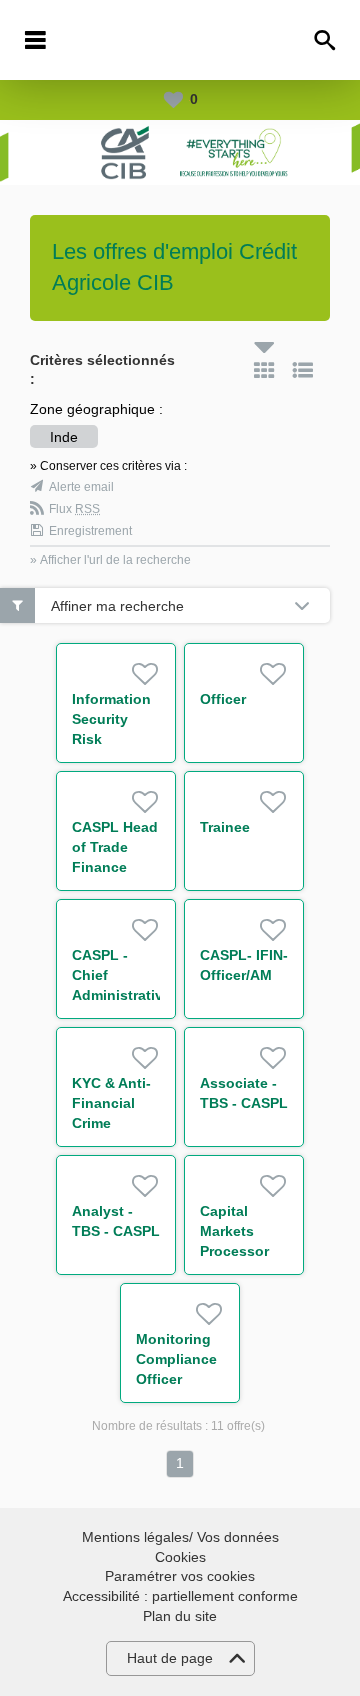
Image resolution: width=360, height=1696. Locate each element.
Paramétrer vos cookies (180, 1576)
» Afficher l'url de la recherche (110, 560)
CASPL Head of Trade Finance (115, 847)
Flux (74, 509)
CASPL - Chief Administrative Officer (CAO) (121, 995)
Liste (303, 370)
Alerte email (81, 487)
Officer (223, 699)
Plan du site (180, 1616)
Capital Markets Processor (234, 1231)
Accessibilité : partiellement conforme (180, 1596)
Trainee (225, 827)
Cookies (180, 1557)
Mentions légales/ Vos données (180, 1537)
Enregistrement (90, 531)
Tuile (264, 370)
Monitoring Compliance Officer (176, 1359)
